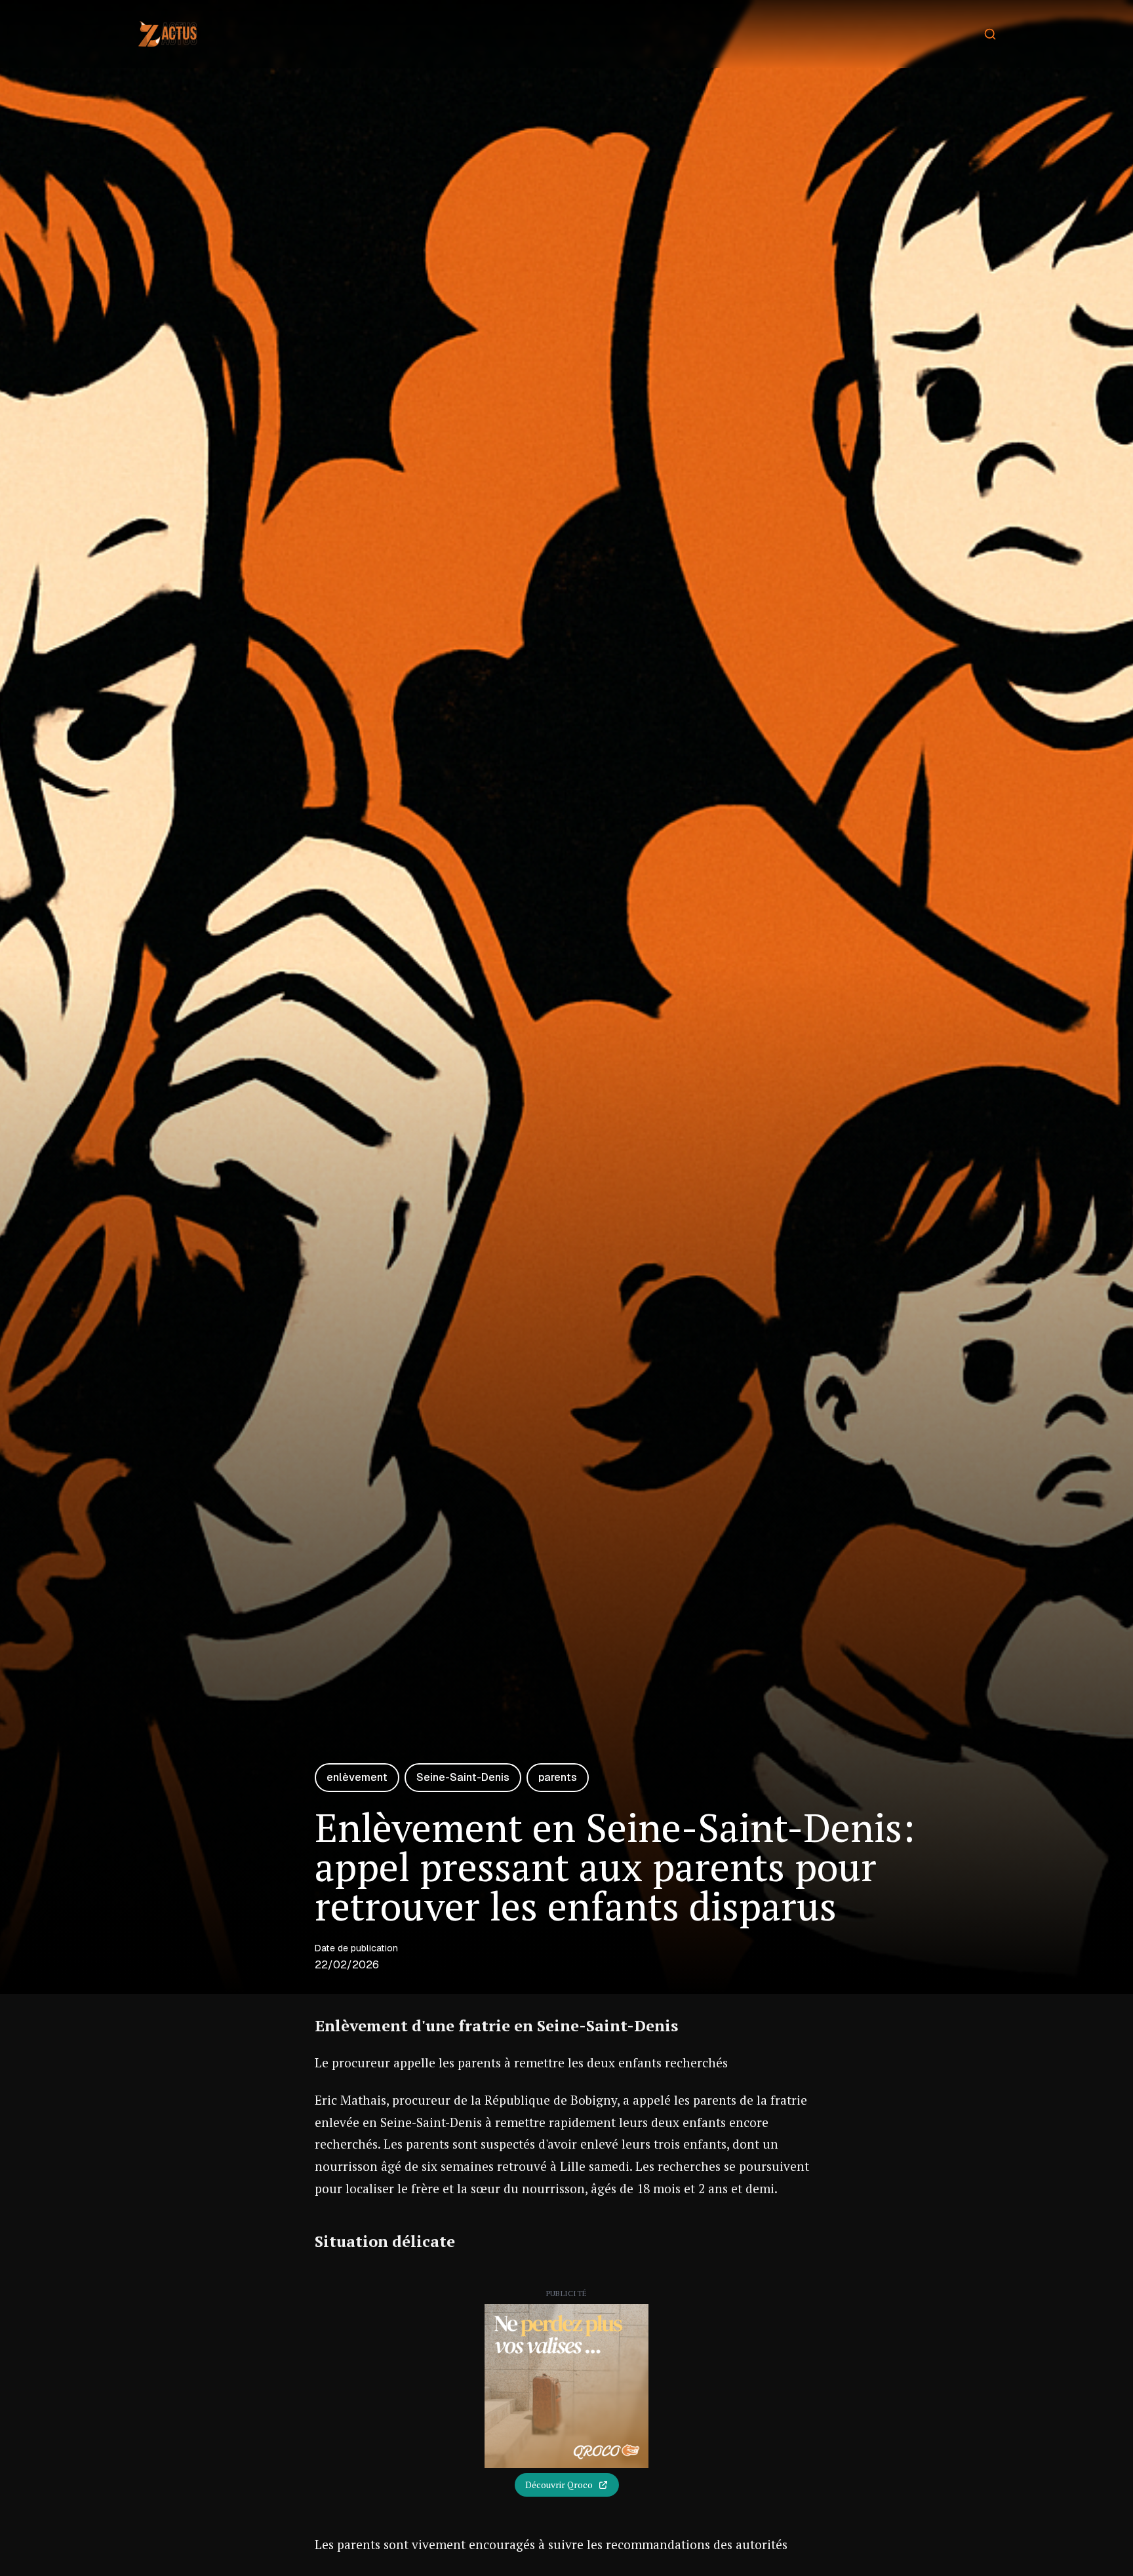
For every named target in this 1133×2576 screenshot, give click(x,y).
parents (558, 1777)
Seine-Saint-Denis (463, 1777)
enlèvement (357, 1777)
